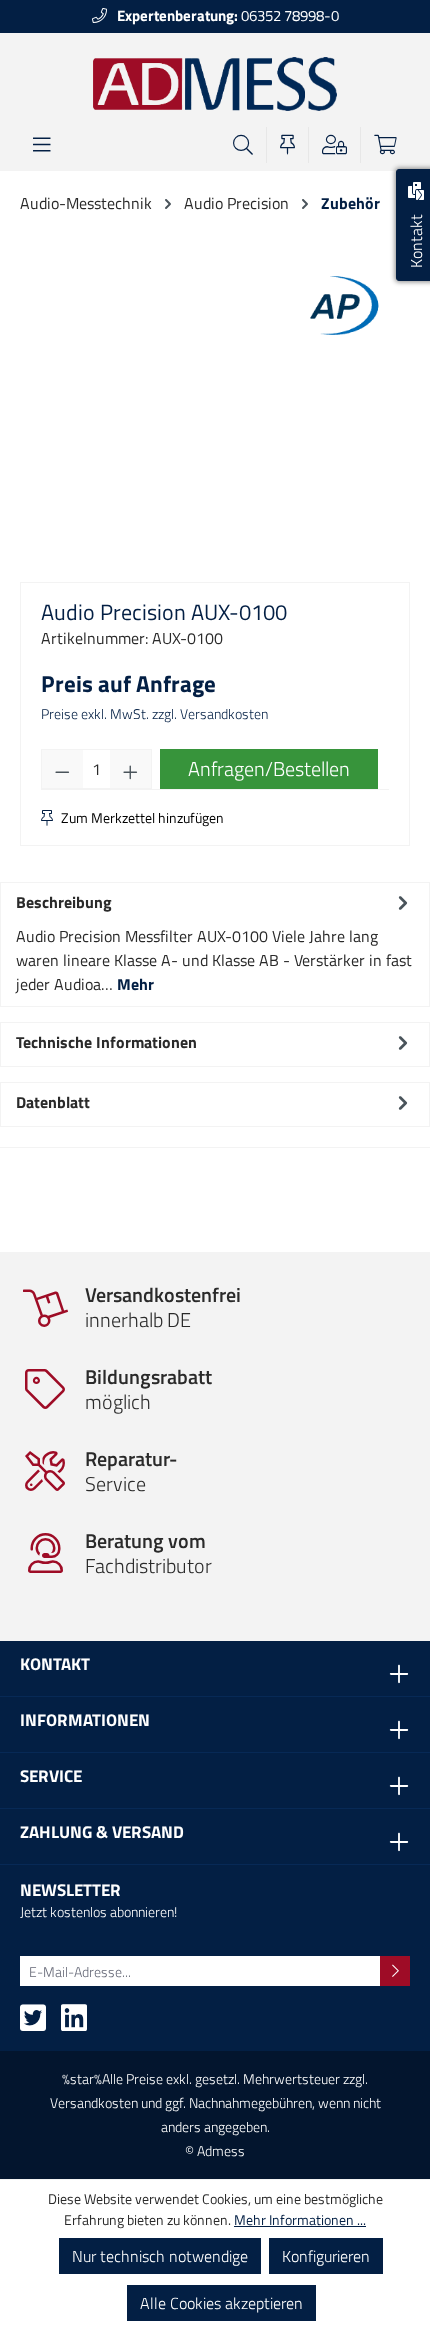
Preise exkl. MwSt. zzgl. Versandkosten (154, 713)
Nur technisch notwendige (160, 2256)
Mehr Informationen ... (300, 2219)
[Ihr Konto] (334, 145)
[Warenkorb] (385, 145)
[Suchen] (243, 145)
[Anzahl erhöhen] (131, 769)
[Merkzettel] (287, 145)
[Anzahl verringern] (62, 769)
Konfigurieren (326, 2256)
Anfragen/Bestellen (269, 768)
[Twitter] (33, 2023)
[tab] (215, 942)
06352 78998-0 (228, 15)
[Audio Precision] (340, 304)
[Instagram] (74, 2023)
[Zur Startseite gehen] (215, 84)
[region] (215, 453)
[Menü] (42, 145)
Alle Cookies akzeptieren (221, 2303)
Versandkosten (94, 2102)
